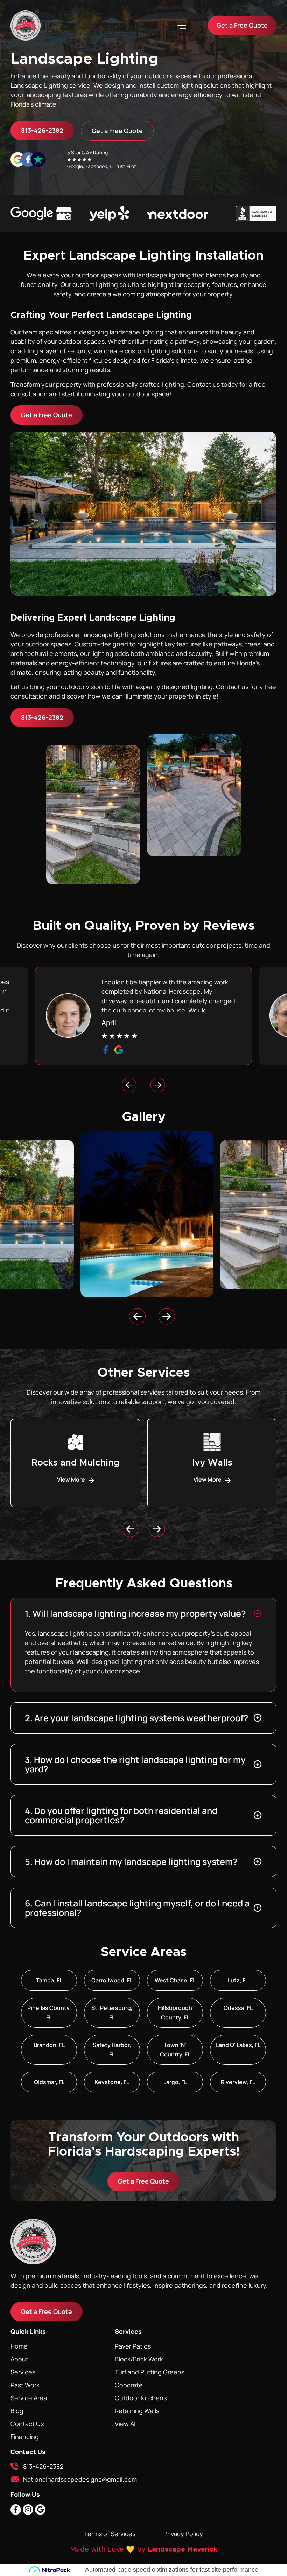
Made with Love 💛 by (109, 2549)
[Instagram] (28, 2510)
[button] (181, 25)
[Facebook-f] (16, 2510)
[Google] (40, 2510)
